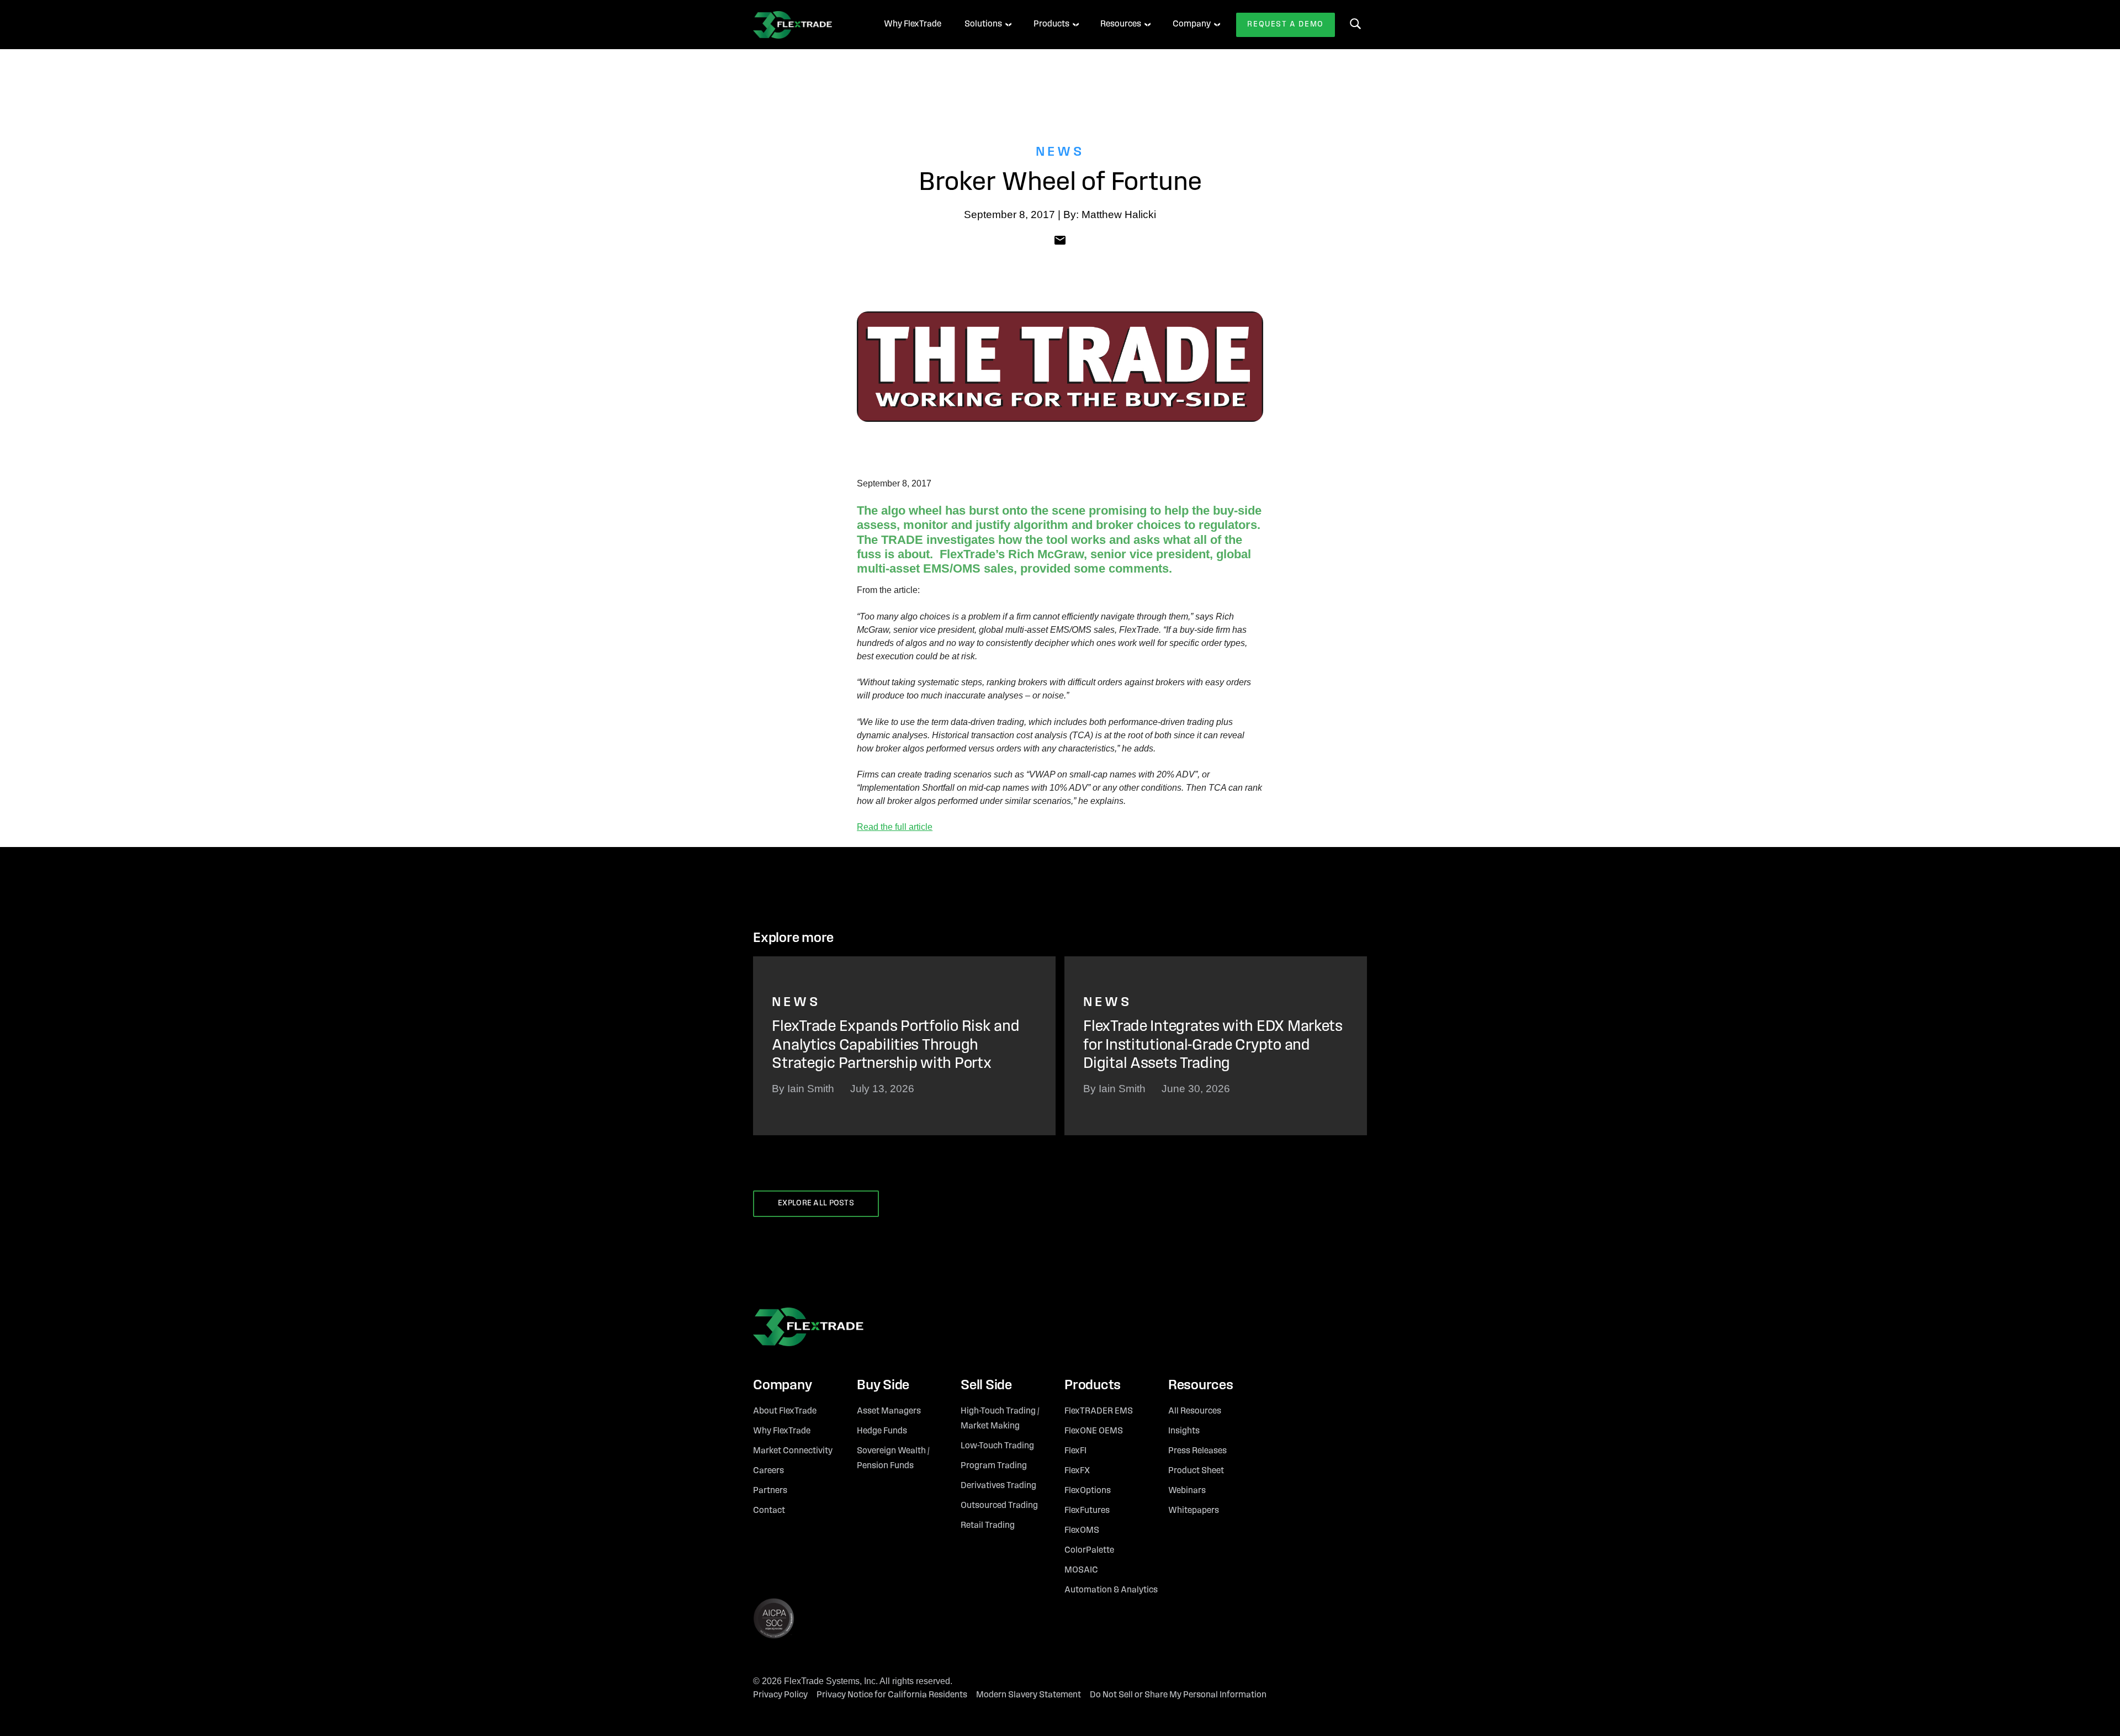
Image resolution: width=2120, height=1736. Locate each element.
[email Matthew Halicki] (1060, 240)
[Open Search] (1355, 24)
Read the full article (895, 827)
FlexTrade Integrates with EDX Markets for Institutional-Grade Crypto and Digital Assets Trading (1213, 1046)
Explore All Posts (816, 1203)
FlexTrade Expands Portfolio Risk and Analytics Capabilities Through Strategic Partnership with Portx (895, 1046)
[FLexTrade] (803, 25)
